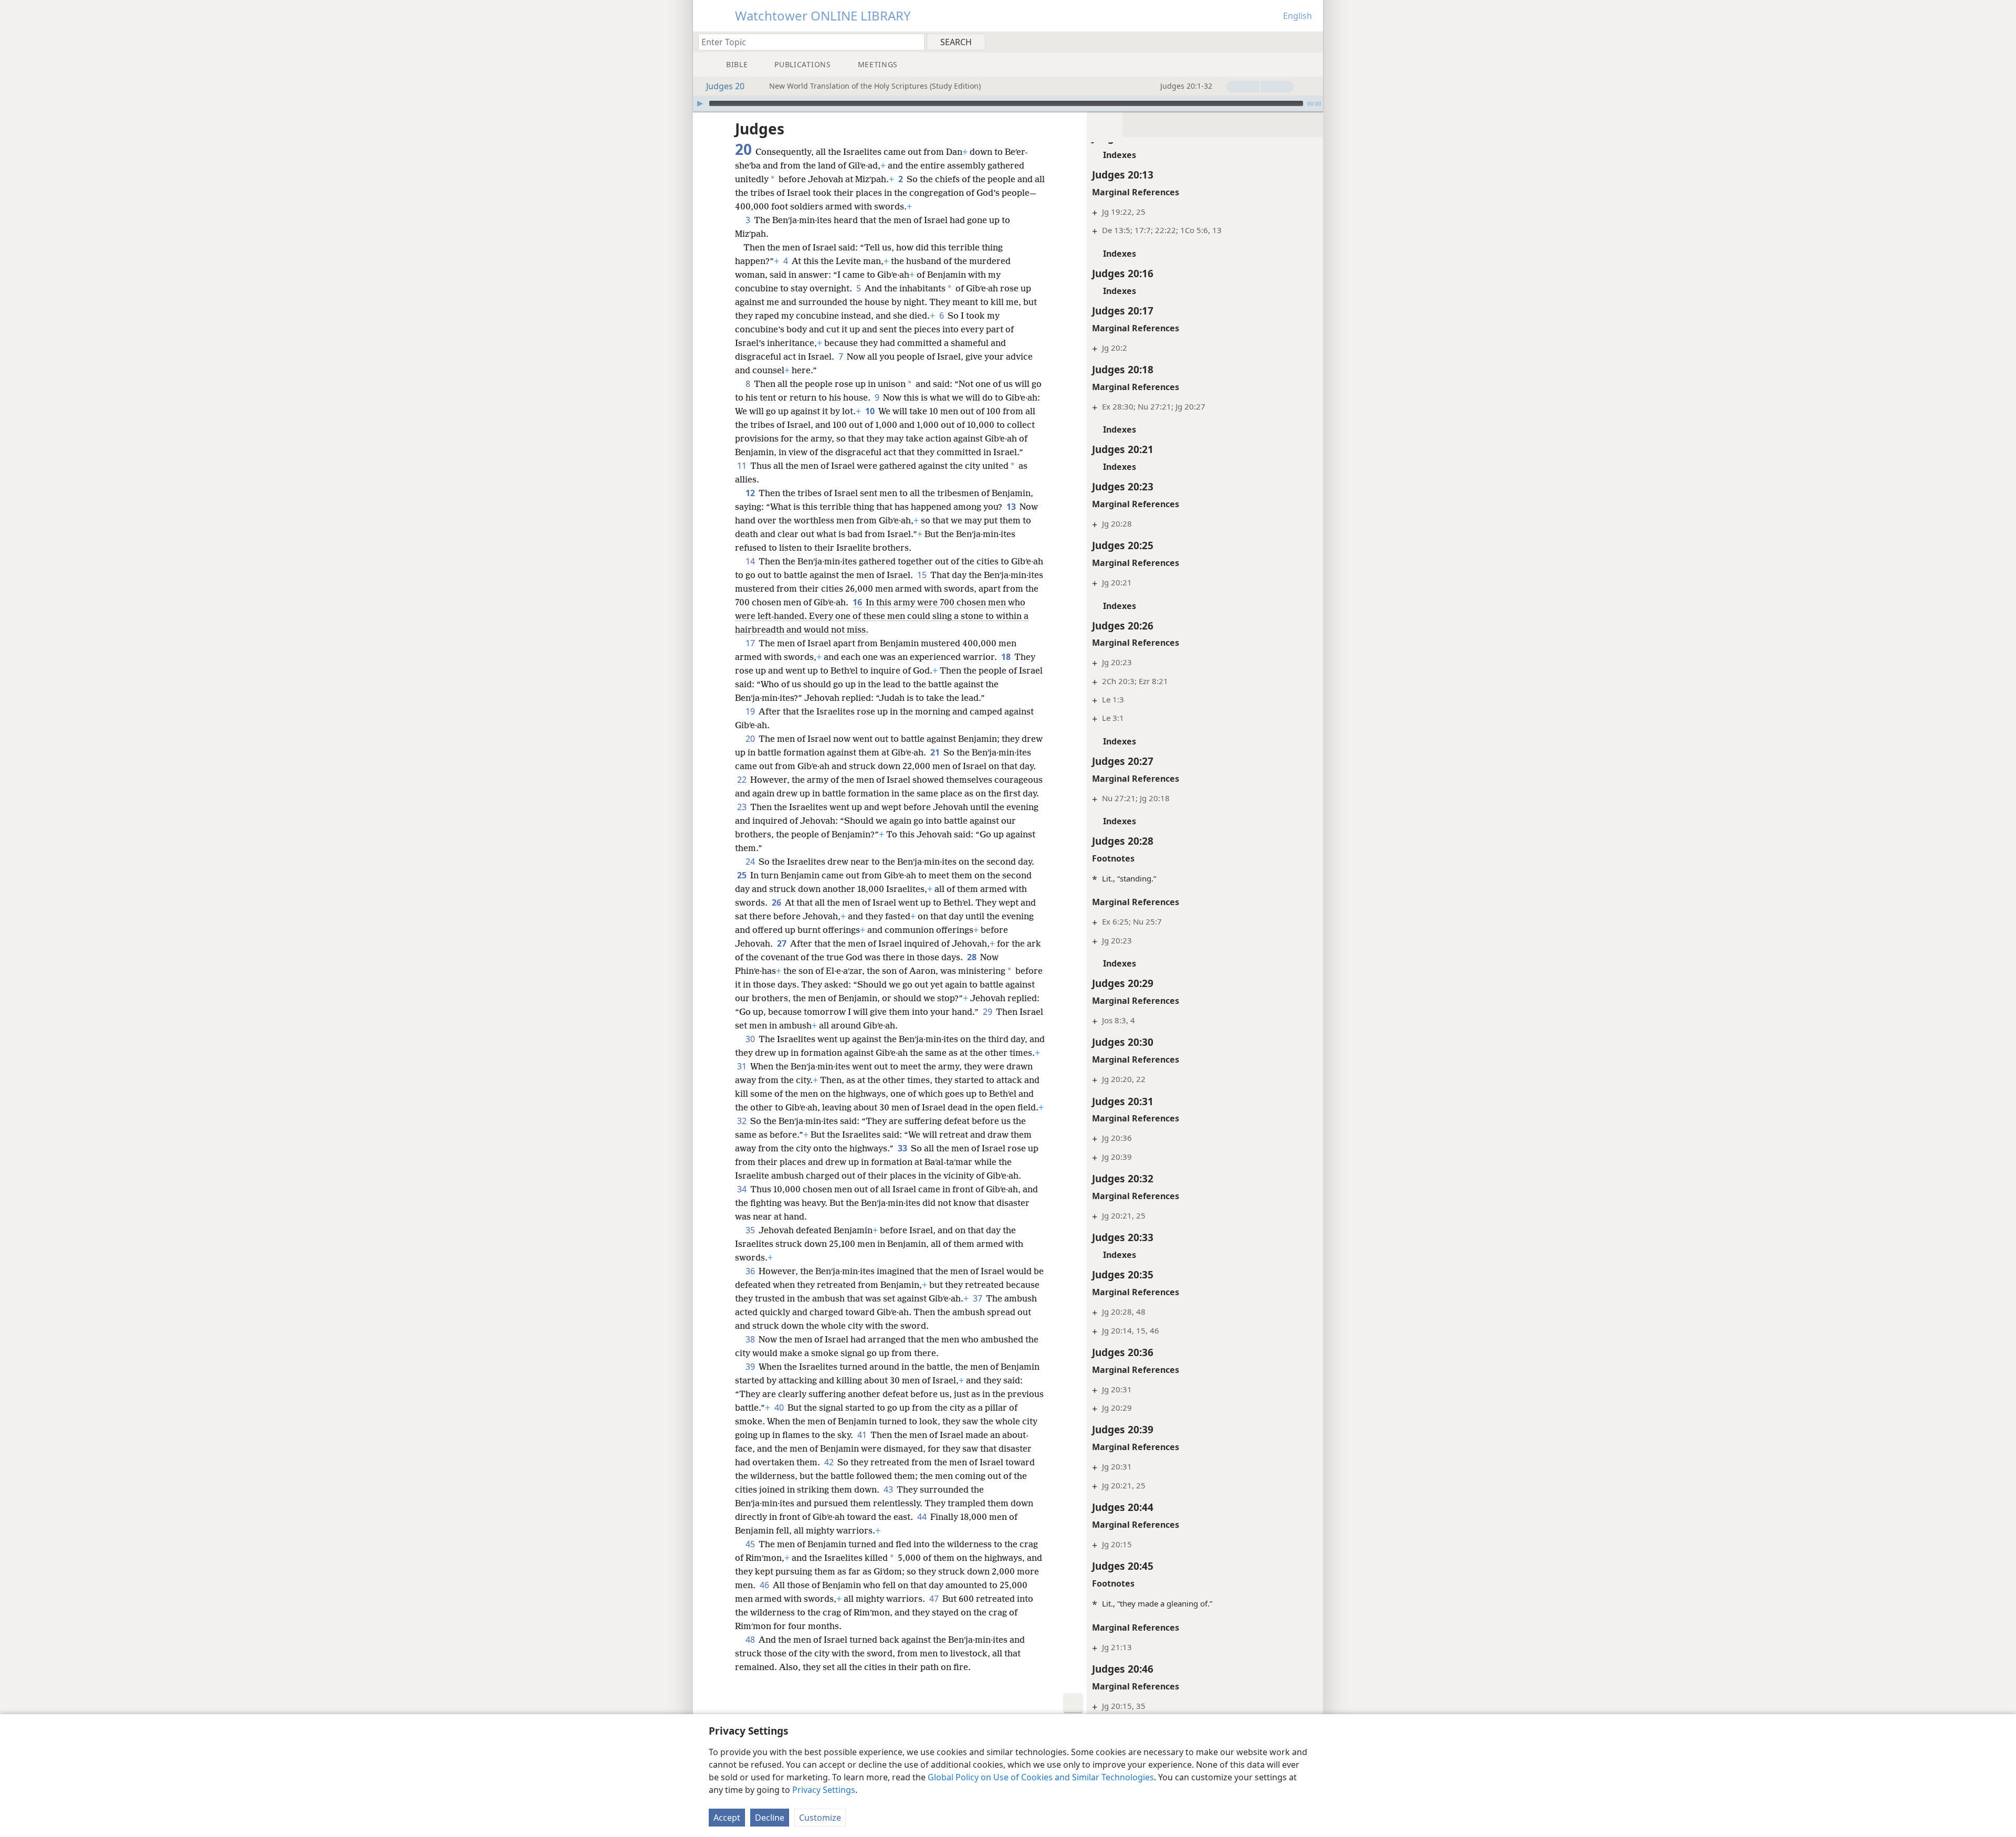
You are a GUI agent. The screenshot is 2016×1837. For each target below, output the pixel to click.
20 (751, 739)
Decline (770, 1818)
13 (1012, 507)
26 (777, 902)
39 (751, 1367)
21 (936, 752)
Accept (727, 1818)
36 (751, 1271)
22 (743, 780)
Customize (820, 1818)
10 (871, 411)
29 (988, 1012)
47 (935, 1599)
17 (751, 643)
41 (863, 1435)
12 (751, 493)
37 (978, 1298)
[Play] (700, 103)
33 (903, 1148)
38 (751, 1339)
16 (858, 602)
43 (889, 1489)
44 (923, 1517)
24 (751, 862)
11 (743, 466)
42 (830, 1462)
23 (743, 807)
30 (751, 1039)
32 (743, 1121)
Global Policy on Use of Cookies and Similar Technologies (1041, 1777)
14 (751, 561)
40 (780, 1408)
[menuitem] (1311, 41)
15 (923, 575)
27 (783, 943)
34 (743, 1189)
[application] (1008, 103)
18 (1007, 657)
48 (751, 1640)
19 (751, 711)
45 (751, 1544)
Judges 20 (725, 86)
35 (751, 1230)
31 (743, 1066)
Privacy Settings (824, 1790)
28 (973, 957)
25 (743, 875)
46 (765, 1585)
